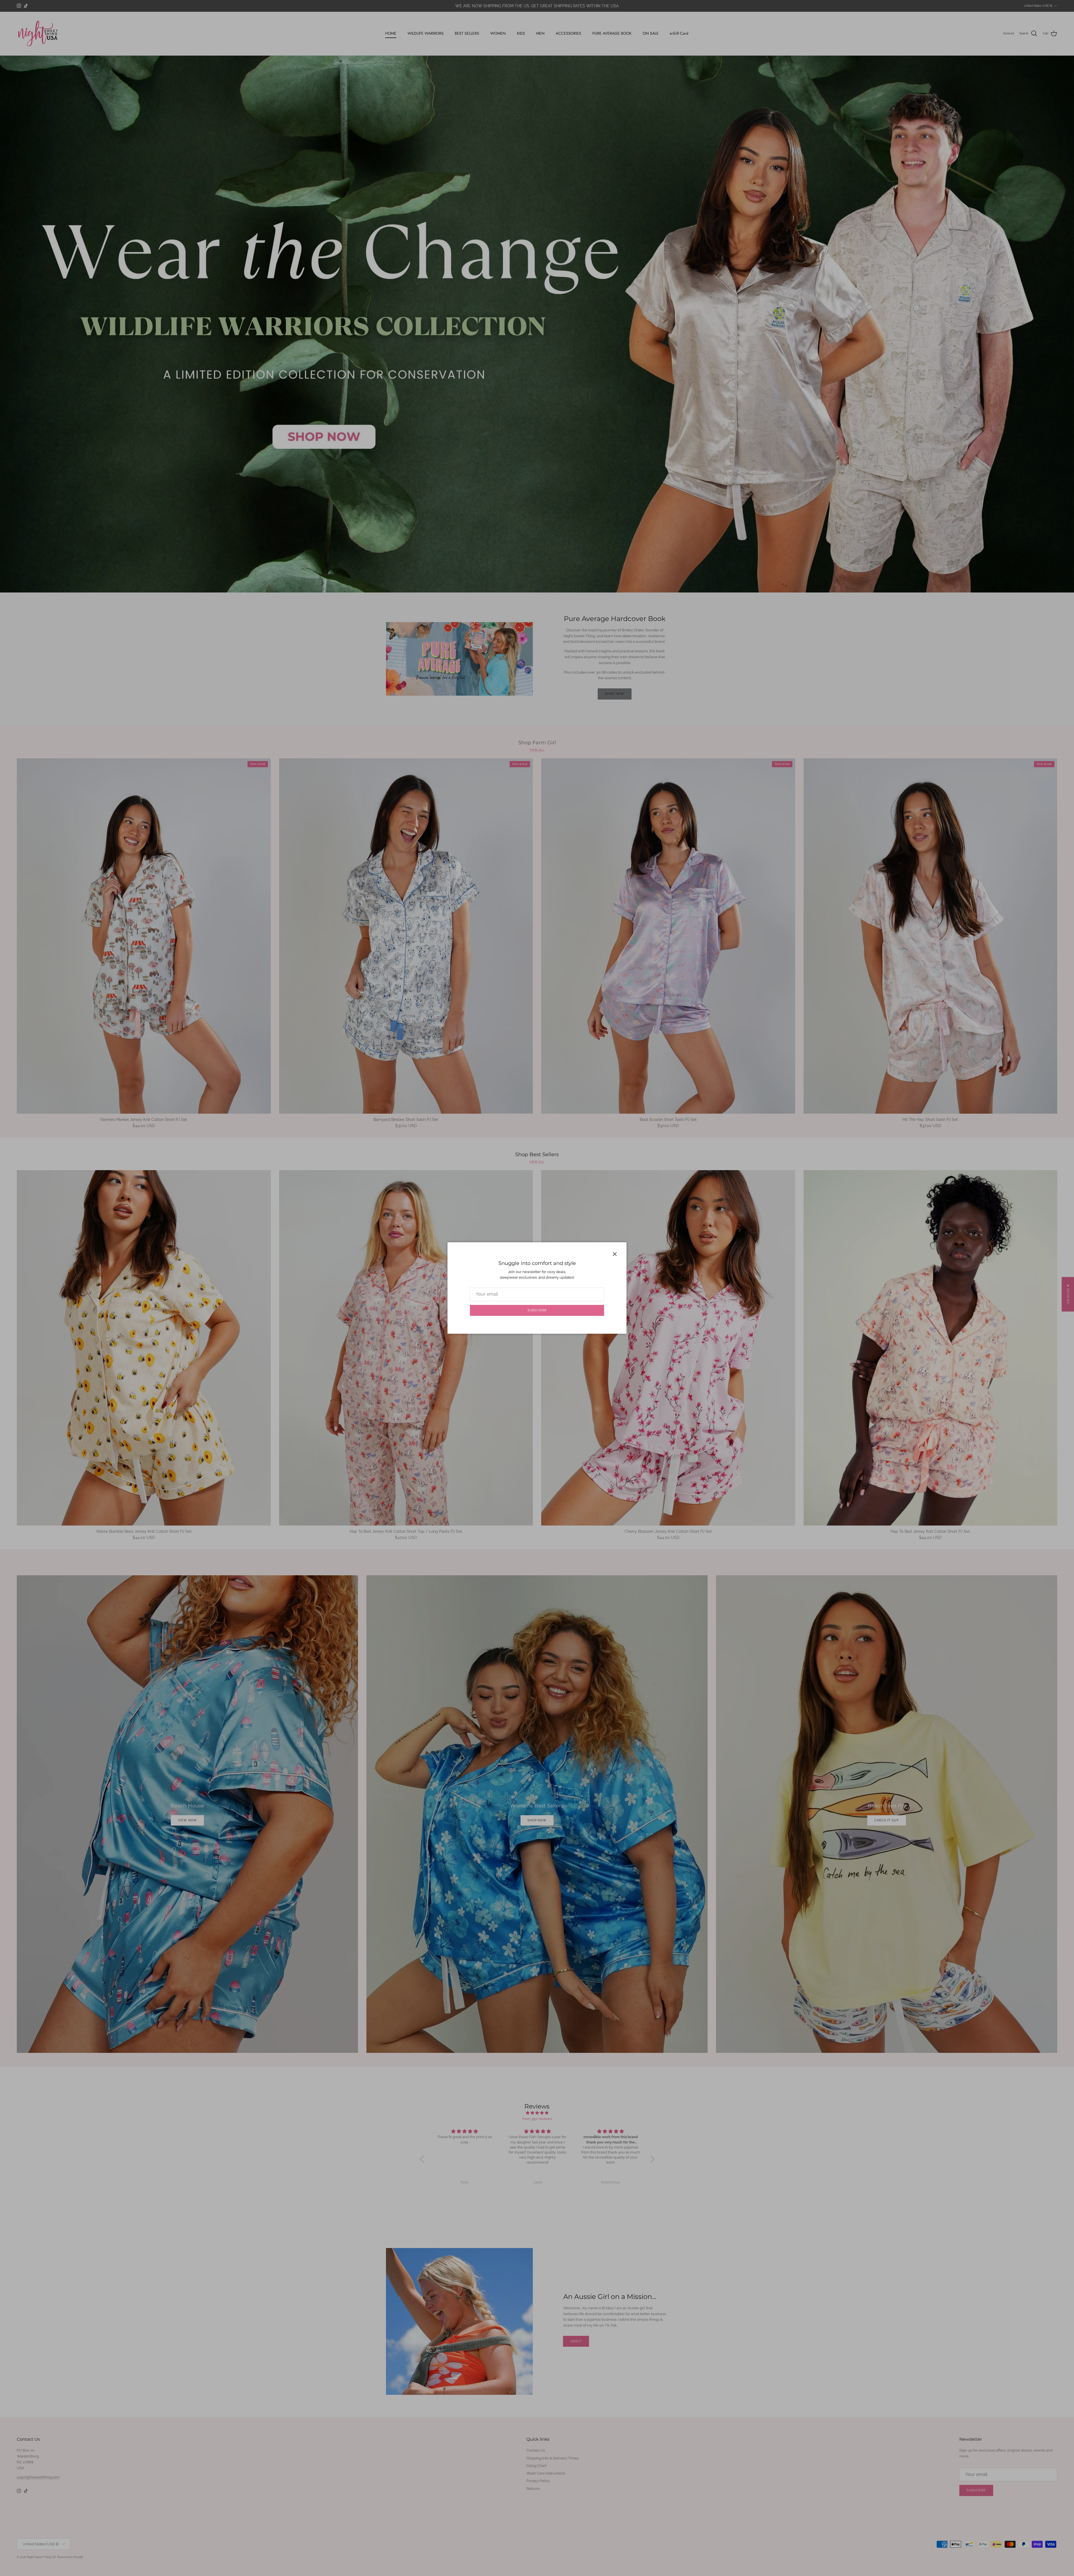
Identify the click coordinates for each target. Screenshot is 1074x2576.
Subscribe (537, 1310)
